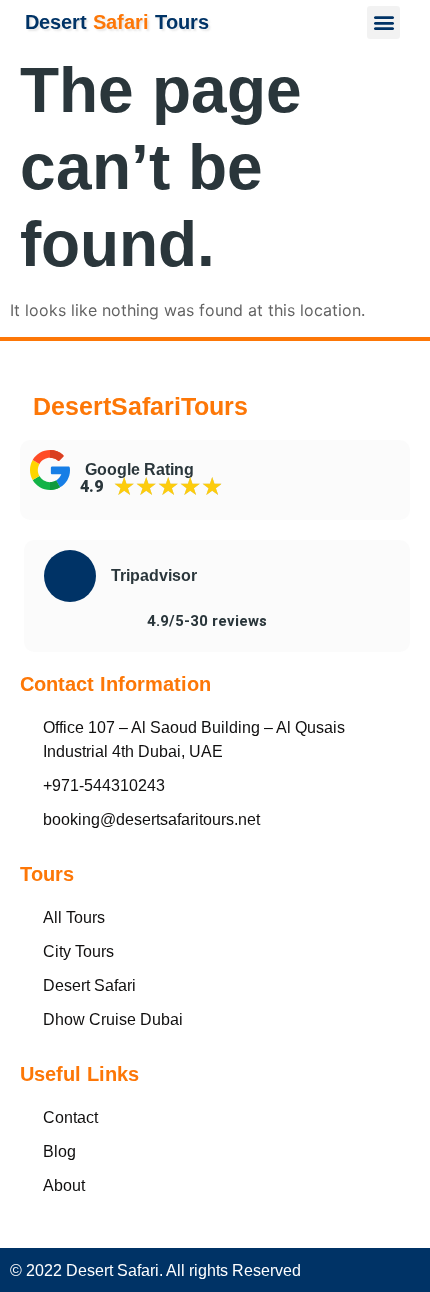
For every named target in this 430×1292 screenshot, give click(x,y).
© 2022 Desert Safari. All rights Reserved (155, 1270)
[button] (383, 22)
